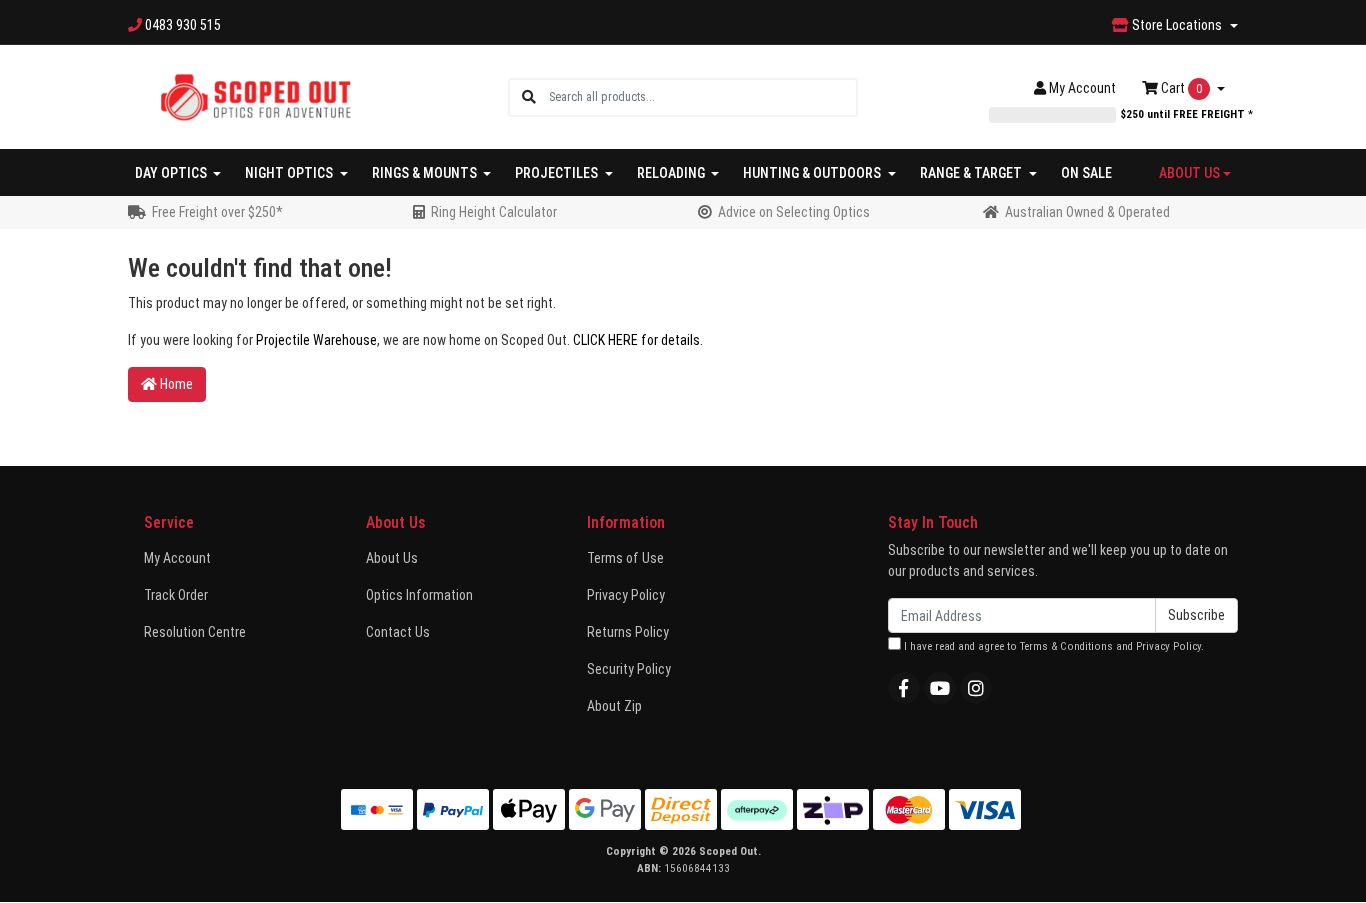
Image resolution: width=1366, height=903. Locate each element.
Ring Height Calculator (494, 212)
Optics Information (419, 595)
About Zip (614, 706)
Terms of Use (625, 558)
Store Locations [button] (1177, 25)
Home (175, 384)
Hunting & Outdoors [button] (813, 173)
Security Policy (629, 669)
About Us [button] (1189, 173)
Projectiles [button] (558, 173)
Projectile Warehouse (316, 340)
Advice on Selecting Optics (794, 212)
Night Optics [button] (290, 173)
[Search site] (529, 97)
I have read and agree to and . (1052, 646)
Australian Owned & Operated (1087, 212)
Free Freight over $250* (217, 212)
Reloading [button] (672, 173)
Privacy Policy (626, 595)
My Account (177, 558)
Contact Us (398, 632)
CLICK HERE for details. (638, 340)
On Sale (1086, 173)
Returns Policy (628, 632)
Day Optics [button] (172, 173)
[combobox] (702, 97)
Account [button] (1082, 88)
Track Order (176, 595)
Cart (1180, 88)
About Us (392, 558)
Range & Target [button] (972, 173)
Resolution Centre (195, 632)
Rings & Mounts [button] (426, 173)
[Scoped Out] (255, 96)
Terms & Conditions (1066, 646)
